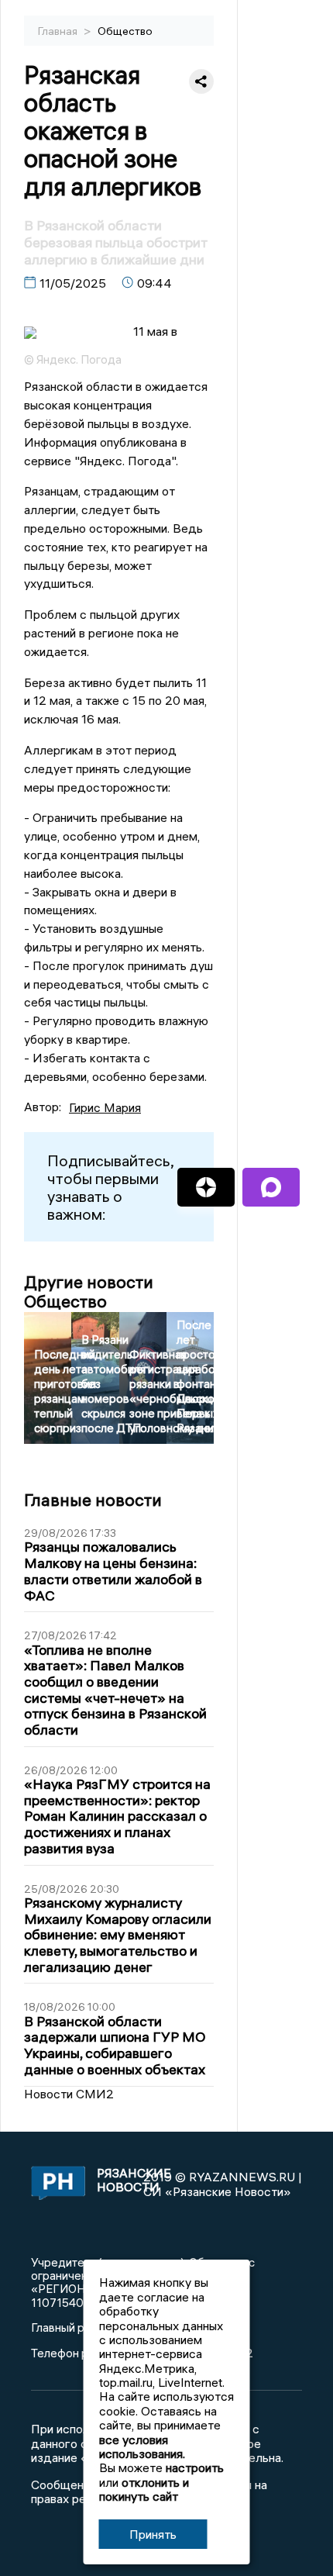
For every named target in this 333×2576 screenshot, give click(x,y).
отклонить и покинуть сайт (144, 2489)
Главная (59, 31)
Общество (125, 31)
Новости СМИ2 (69, 2094)
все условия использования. (142, 2447)
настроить (195, 2467)
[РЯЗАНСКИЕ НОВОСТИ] (55, 2184)
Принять (153, 2534)
